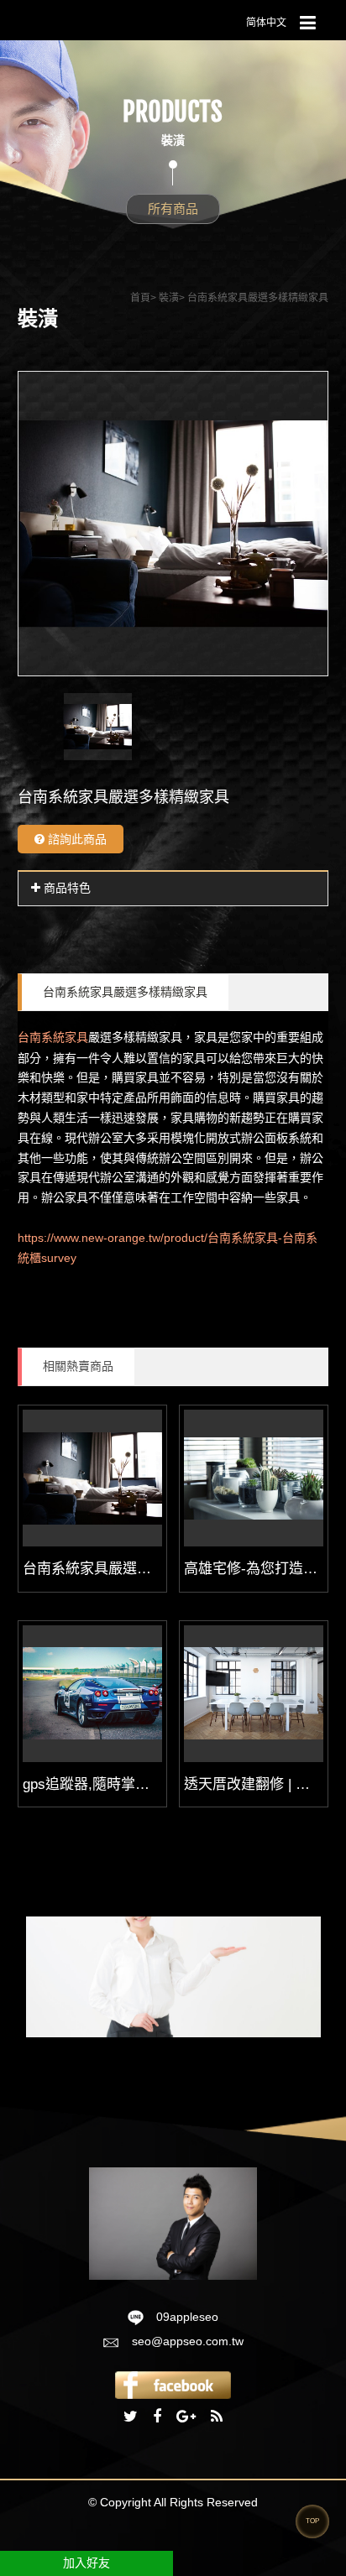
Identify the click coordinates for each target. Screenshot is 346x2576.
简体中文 (266, 23)
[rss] (217, 2417)
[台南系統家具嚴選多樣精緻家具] (92, 1478)
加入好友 (86, 2563)
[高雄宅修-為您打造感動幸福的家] (254, 1478)
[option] (173, 524)
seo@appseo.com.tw (188, 2341)
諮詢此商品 (76, 839)
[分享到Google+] (186, 2417)
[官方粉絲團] (173, 2384)
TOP (312, 2521)
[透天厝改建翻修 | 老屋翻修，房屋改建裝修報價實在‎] (254, 1694)
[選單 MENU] (308, 23)
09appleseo (187, 2317)
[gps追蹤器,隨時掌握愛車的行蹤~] (92, 1694)
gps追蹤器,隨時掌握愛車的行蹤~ (126, 1784)
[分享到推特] (131, 2417)
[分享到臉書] (157, 2417)
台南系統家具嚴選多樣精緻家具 (125, 992)
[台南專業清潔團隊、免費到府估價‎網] (173, 2223)
